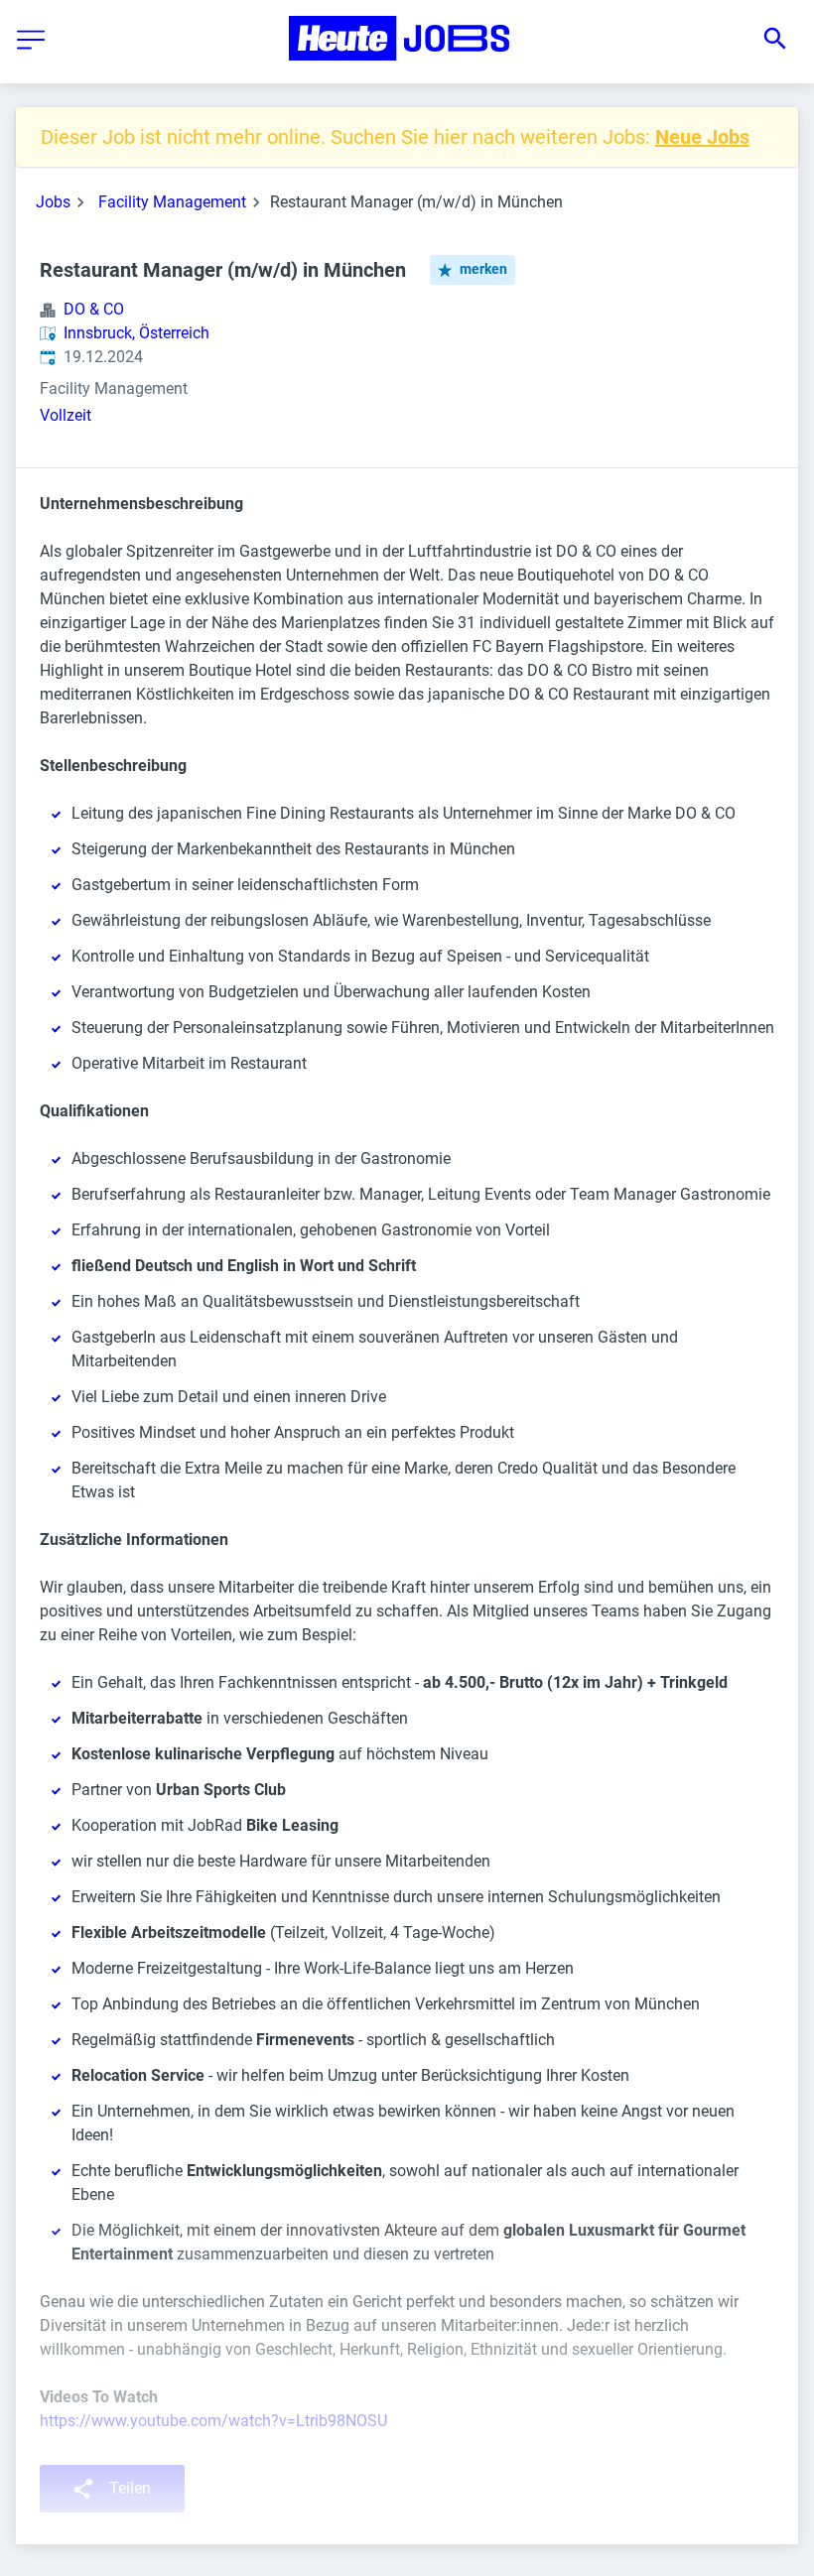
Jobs (53, 202)
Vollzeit (66, 415)
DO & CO (94, 309)
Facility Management (172, 202)
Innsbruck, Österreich (136, 333)
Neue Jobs (702, 137)
